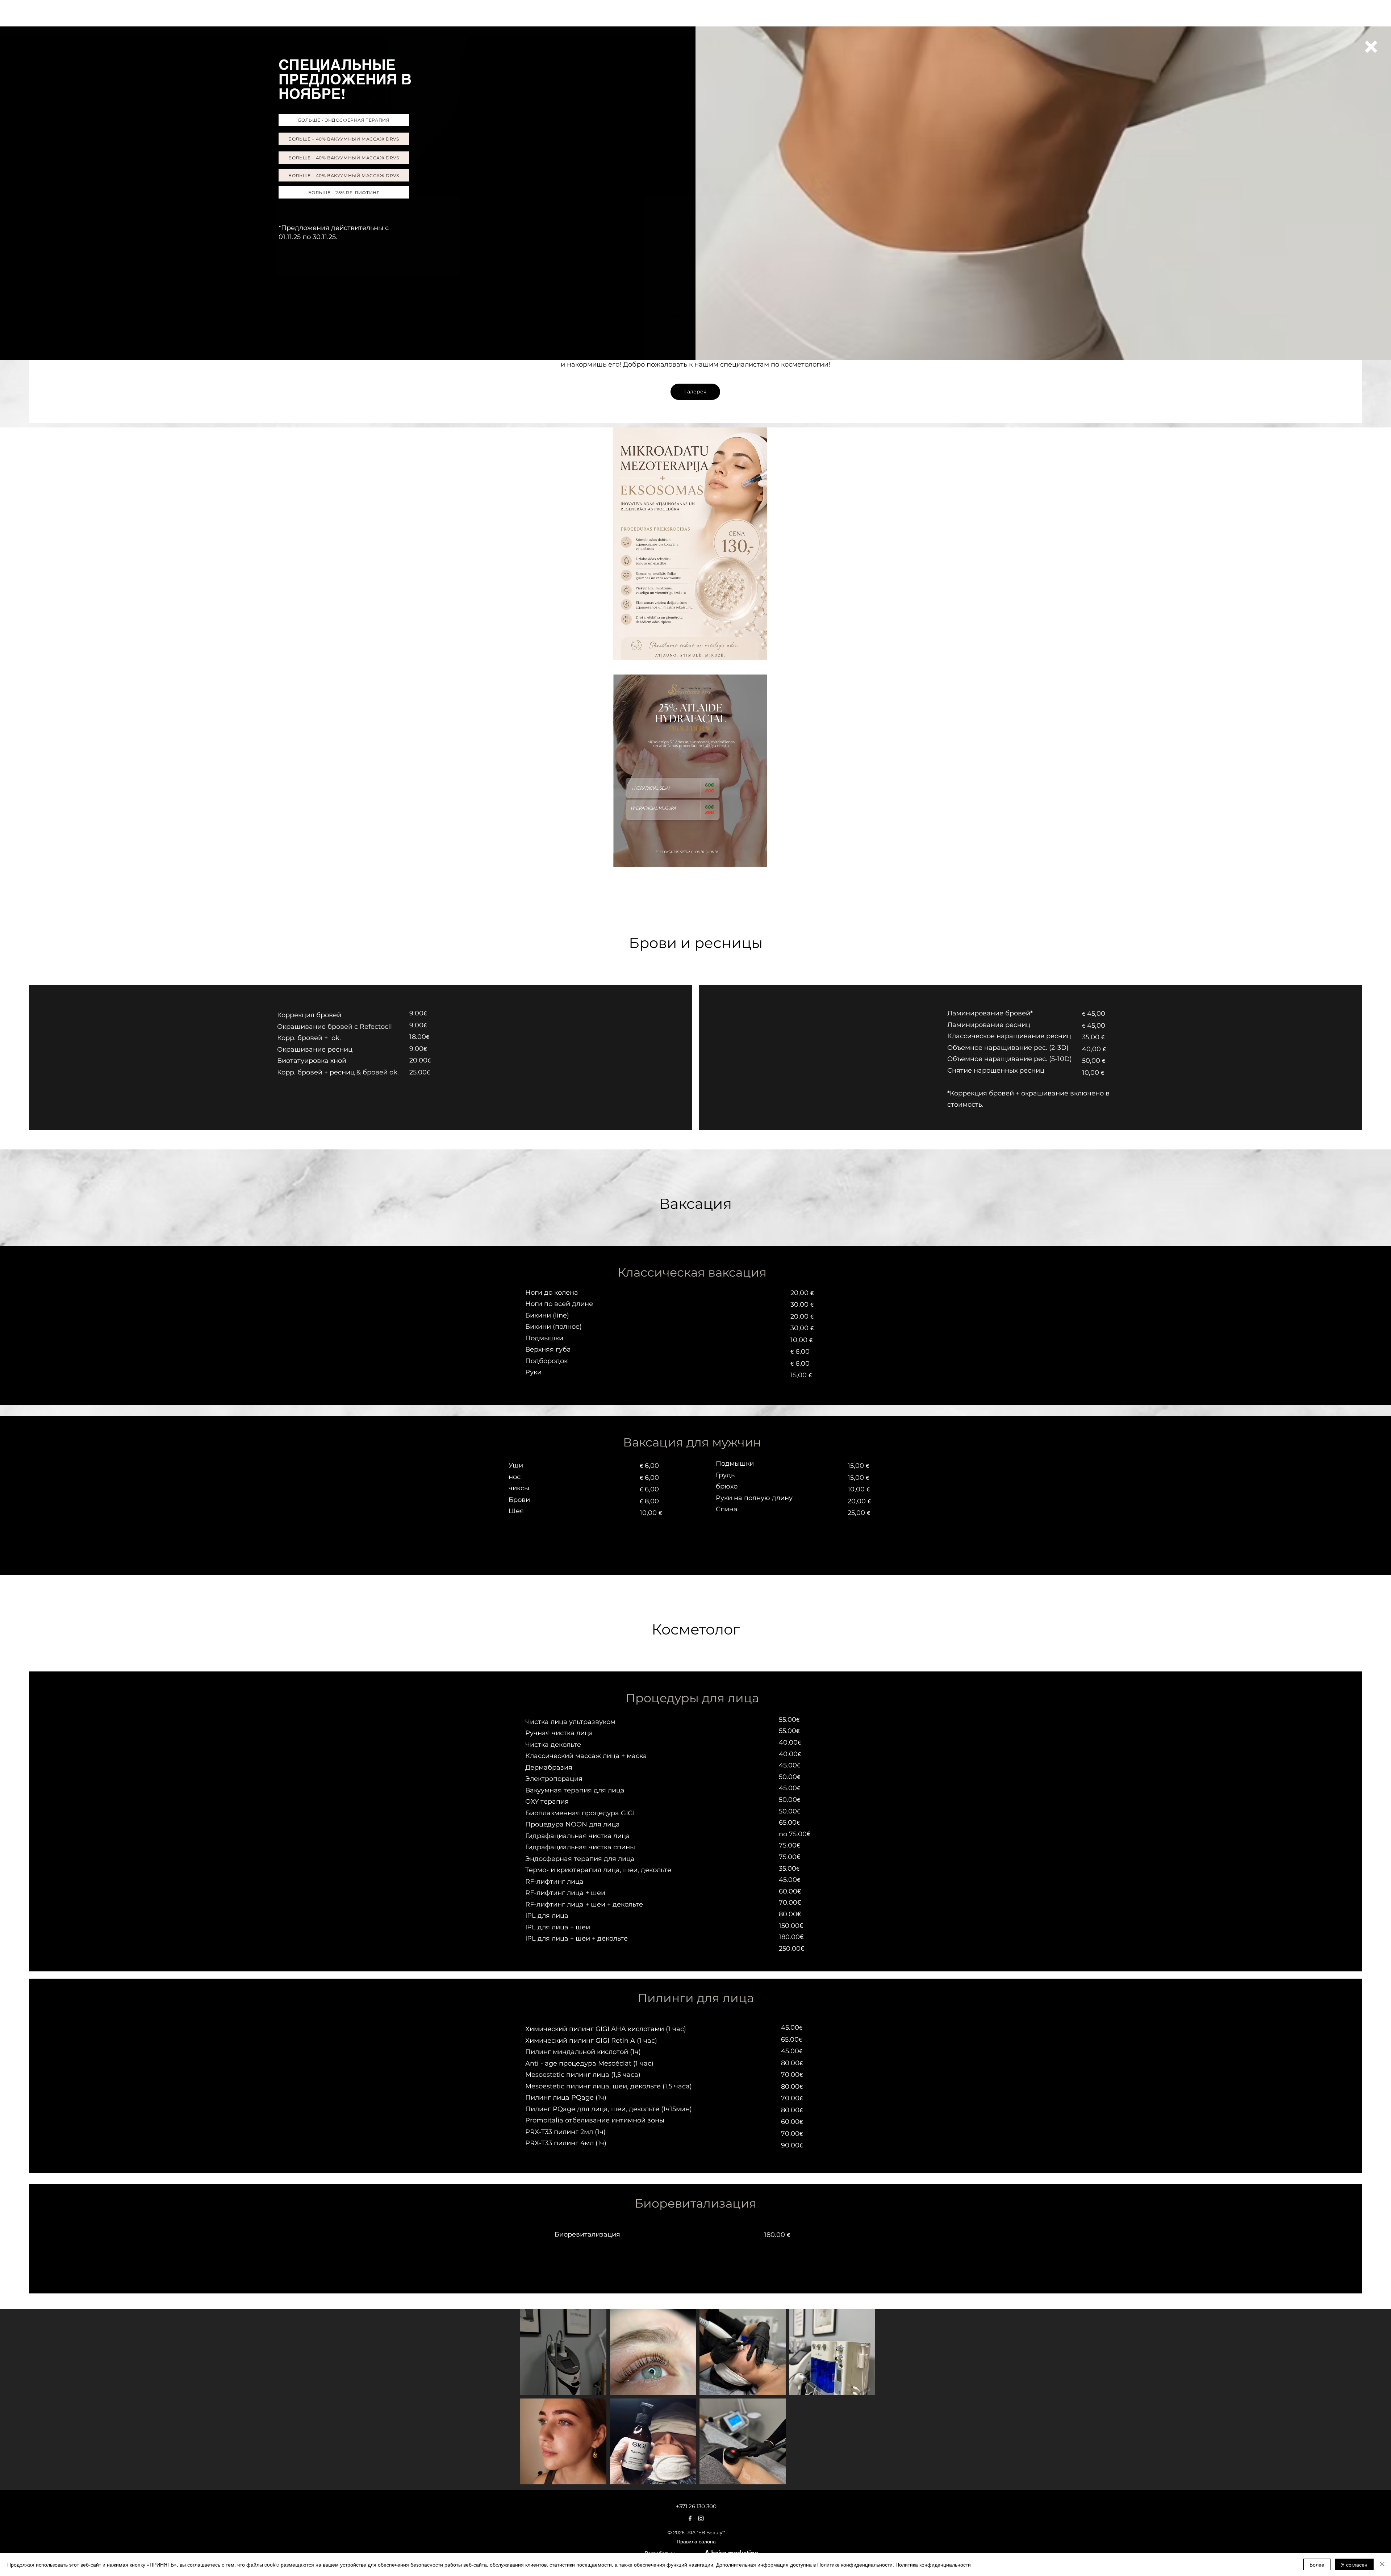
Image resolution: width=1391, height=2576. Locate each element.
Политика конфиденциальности (933, 2564)
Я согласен (1354, 2564)
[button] (1371, 47)
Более (1317, 2564)
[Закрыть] (1382, 2564)
